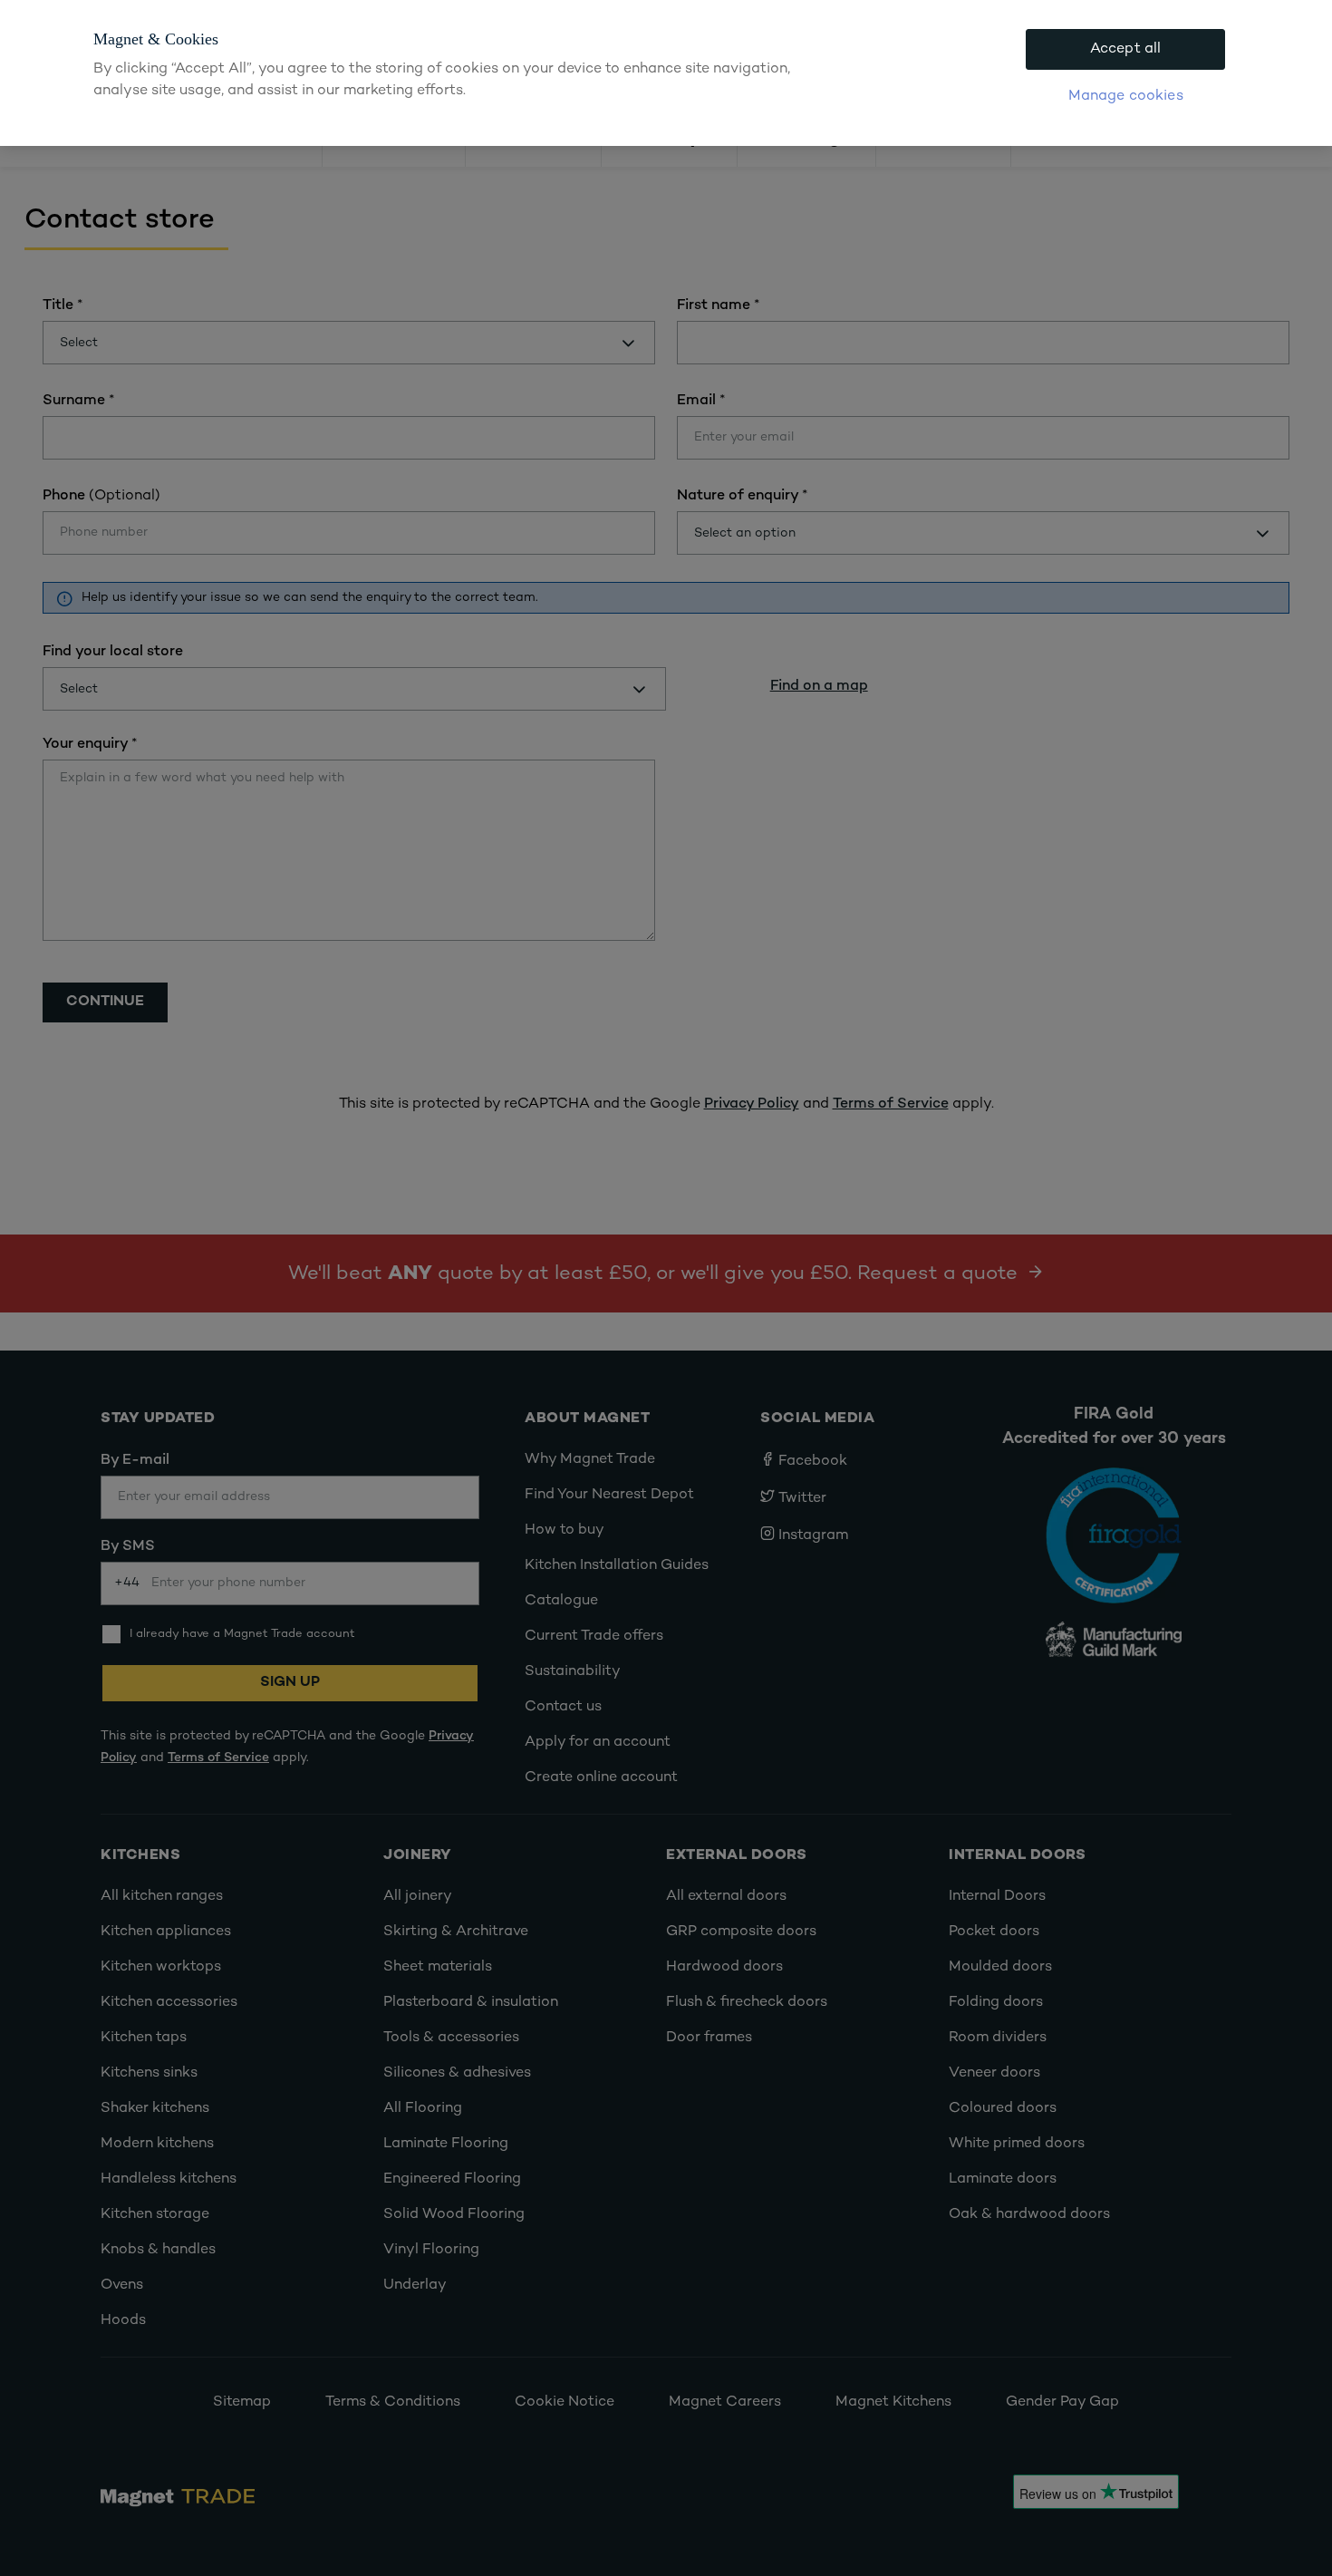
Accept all (1126, 49)
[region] (666, 73)
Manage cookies (1126, 97)
